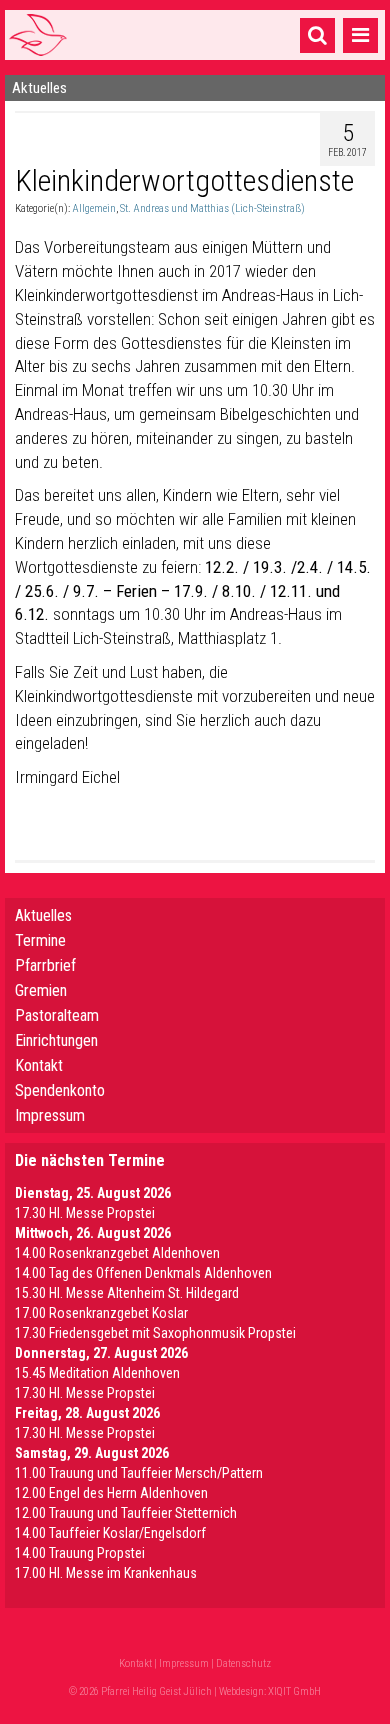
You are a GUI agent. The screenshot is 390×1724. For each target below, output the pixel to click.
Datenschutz (243, 1663)
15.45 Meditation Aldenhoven (97, 1373)
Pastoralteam (57, 1015)
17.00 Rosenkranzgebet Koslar (101, 1313)
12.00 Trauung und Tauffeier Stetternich (126, 1513)
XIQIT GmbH (294, 1691)
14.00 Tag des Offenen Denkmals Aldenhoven (143, 1273)
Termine (40, 940)
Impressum (50, 1115)
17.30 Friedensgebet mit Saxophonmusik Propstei (155, 1333)
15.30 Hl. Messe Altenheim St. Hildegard (127, 1293)
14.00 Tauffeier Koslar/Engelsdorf (110, 1533)
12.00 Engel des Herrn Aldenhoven (111, 1493)
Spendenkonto (60, 1090)
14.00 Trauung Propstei (80, 1553)
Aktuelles (43, 915)
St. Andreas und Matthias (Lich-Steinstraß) (212, 208)
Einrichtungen (56, 1040)
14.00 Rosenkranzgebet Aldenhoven (117, 1253)
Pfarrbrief (45, 965)
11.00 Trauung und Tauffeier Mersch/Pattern (139, 1473)
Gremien (41, 990)
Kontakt (39, 1065)
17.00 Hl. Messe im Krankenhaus (106, 1573)
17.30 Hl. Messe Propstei (85, 1213)
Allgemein (94, 208)
